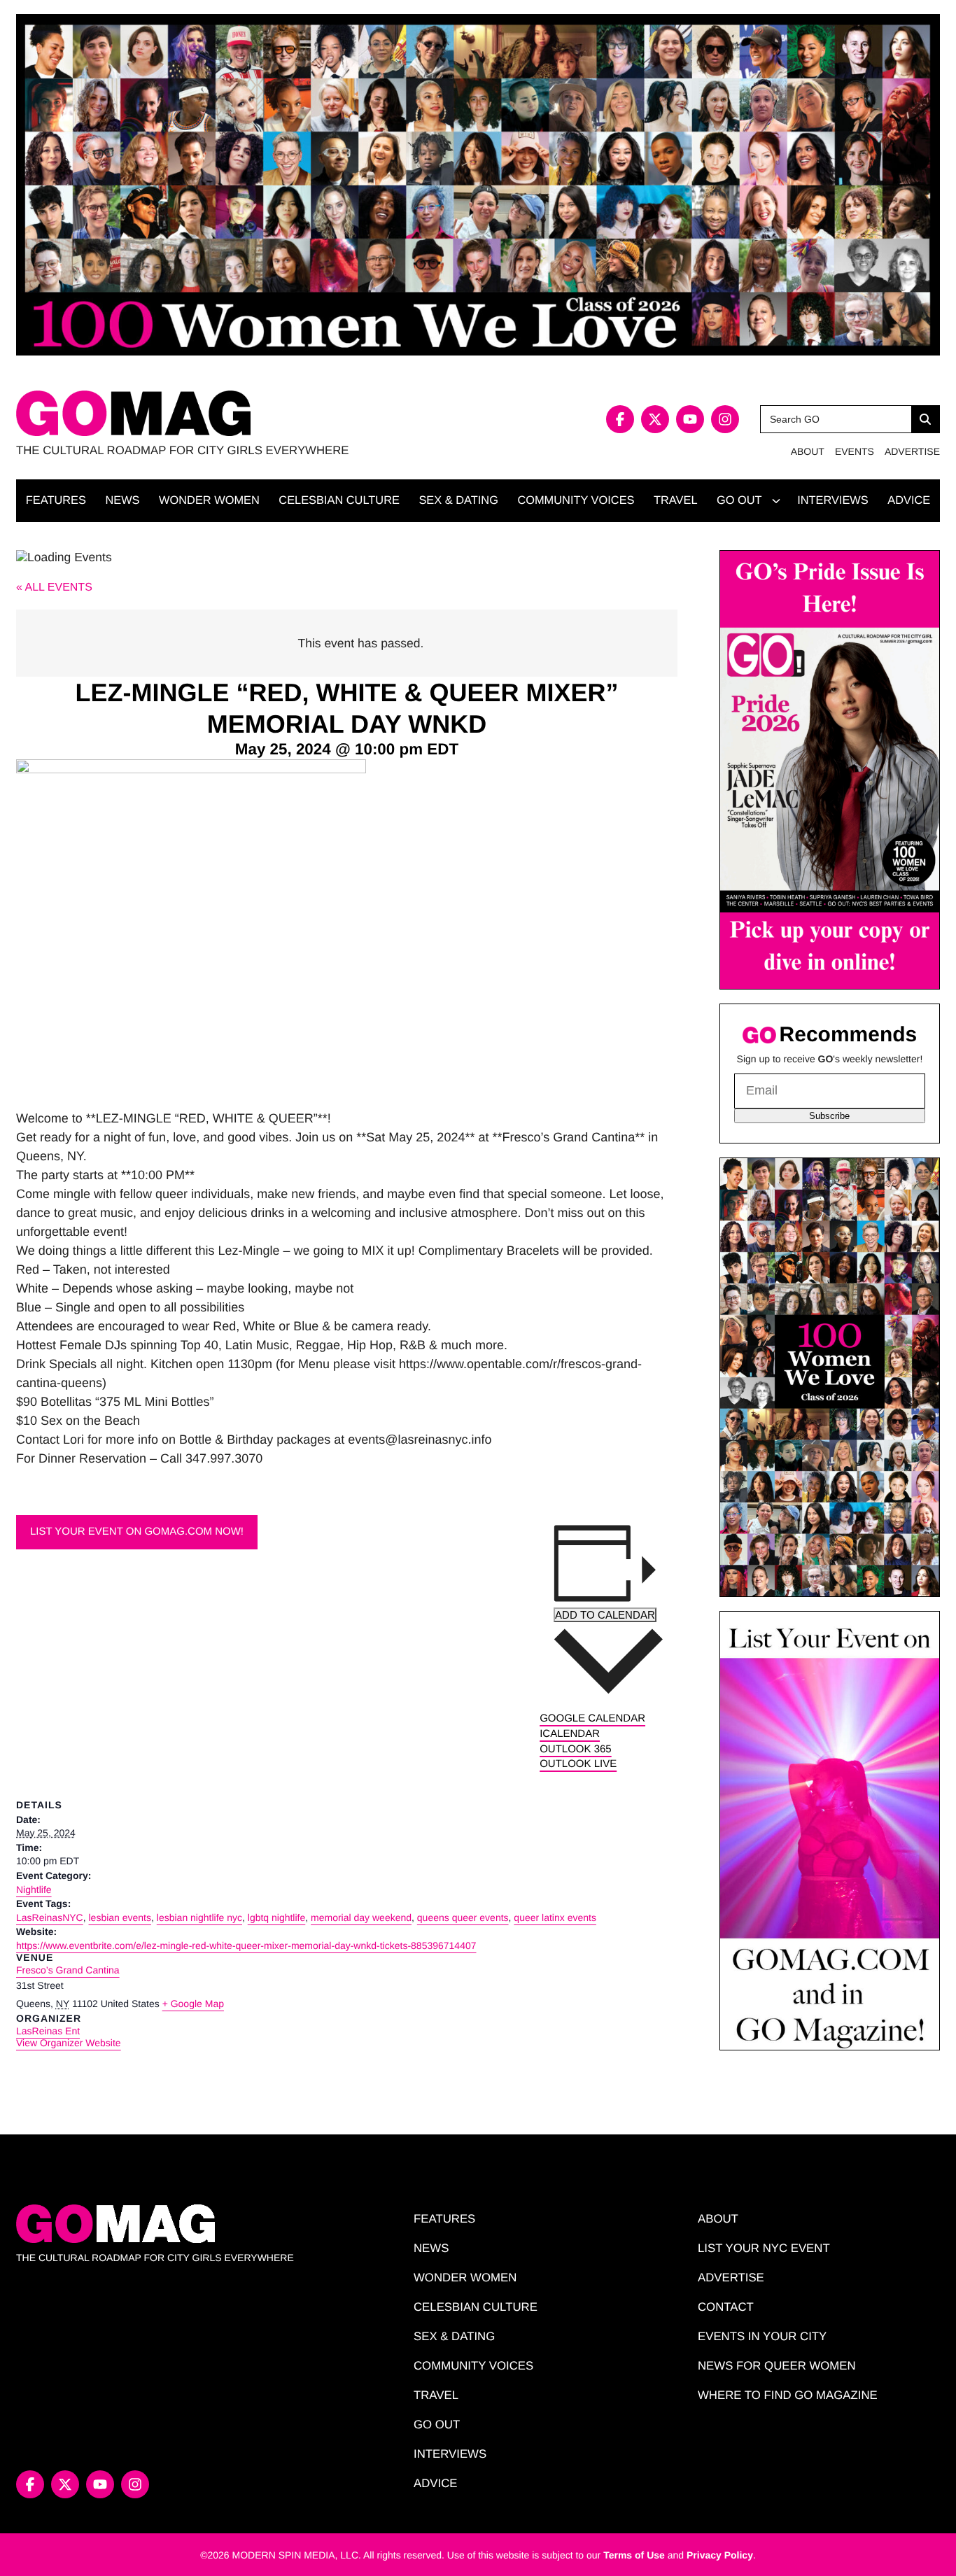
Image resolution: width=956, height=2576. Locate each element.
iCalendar (570, 1734)
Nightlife (34, 1889)
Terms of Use (634, 2555)
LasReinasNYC (50, 1917)
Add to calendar (605, 1615)
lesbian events (120, 1917)
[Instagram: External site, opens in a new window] (725, 419)
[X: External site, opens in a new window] (655, 419)
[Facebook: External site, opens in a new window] (620, 419)
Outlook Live (578, 1764)
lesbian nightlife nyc (199, 1917)
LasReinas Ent (48, 2031)
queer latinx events (555, 1917)
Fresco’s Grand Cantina (68, 1970)
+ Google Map (193, 2004)
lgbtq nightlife (277, 1917)
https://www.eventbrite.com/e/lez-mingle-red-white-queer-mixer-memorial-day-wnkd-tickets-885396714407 (246, 1945)
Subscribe (829, 1116)
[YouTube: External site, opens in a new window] (690, 419)
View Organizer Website (69, 2043)
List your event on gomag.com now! (137, 1532)
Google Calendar (592, 1718)
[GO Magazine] (247, 413)
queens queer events (463, 1917)
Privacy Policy (720, 2555)
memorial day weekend (361, 1917)
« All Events (54, 587)
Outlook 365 (576, 1749)
